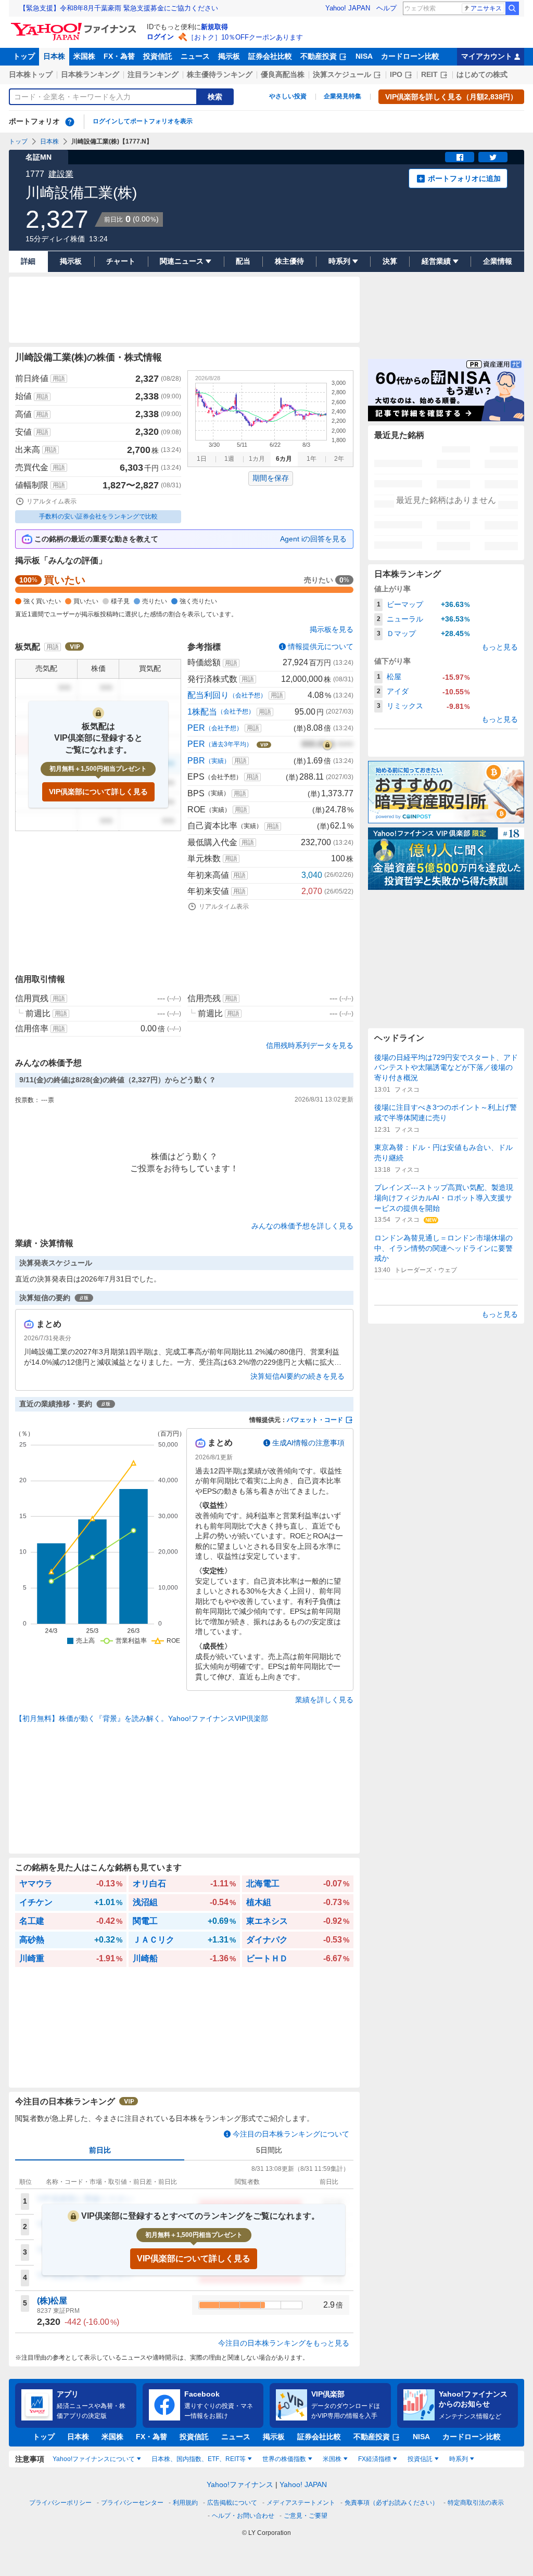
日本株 (54, 56)
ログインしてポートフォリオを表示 (143, 121)
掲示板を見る (332, 629)
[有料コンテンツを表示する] (327, 744)
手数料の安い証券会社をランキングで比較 (98, 516)
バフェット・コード (315, 1420)
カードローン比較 (410, 56)
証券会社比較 (270, 56)
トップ (24, 56)
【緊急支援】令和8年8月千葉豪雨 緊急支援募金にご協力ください (119, 8)
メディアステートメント (301, 2503)
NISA (364, 56)
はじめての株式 (482, 74)
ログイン (160, 37)
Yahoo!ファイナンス (240, 2484)
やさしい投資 (288, 96)
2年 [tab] (339, 459)
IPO (396, 74)
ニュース (195, 56)
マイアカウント (487, 56)
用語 (59, 379)
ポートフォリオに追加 (464, 178)
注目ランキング (153, 74)
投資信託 (158, 56)
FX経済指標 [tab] (375, 2459)
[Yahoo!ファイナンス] (75, 25)
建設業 (61, 174)
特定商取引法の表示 (476, 2503)
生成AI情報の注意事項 (308, 1443)
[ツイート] (493, 157)
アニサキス (486, 8)
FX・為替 (119, 56)
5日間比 (269, 2150)
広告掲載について (232, 2503)
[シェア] (460, 157)
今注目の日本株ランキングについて (291, 2134)
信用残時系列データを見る (310, 1045)
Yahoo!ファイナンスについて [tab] (94, 2459)
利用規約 (185, 2503)
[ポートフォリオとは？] (70, 122)
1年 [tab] (312, 459)
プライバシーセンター (132, 2503)
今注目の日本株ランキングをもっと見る (284, 2343)
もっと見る (500, 647)
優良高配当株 (283, 74)
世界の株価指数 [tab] (284, 2459)
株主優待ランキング (220, 74)
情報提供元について (321, 646)
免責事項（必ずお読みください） (391, 2503)
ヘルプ (386, 8)
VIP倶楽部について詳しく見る (98, 792)
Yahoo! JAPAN (348, 8)
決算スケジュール (342, 74)
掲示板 (229, 56)
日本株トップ (31, 74)
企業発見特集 (342, 96)
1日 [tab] (202, 459)
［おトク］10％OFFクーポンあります (245, 37)
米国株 (84, 56)
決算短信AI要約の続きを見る (297, 1376)
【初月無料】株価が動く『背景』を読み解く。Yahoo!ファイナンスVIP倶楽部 (142, 1718)
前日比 (100, 2150)
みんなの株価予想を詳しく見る (302, 1226)
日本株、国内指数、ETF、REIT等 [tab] (199, 2459)
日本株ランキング (90, 74)
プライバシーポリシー (60, 2503)
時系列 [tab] (459, 2459)
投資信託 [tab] (420, 2459)
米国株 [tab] (332, 2459)
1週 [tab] (229, 459)
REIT (429, 74)
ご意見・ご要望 (306, 2516)
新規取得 (214, 27)
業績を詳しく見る (324, 1700)
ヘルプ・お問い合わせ (243, 2516)
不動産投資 (319, 56)
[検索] (512, 8)
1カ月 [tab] (257, 459)
